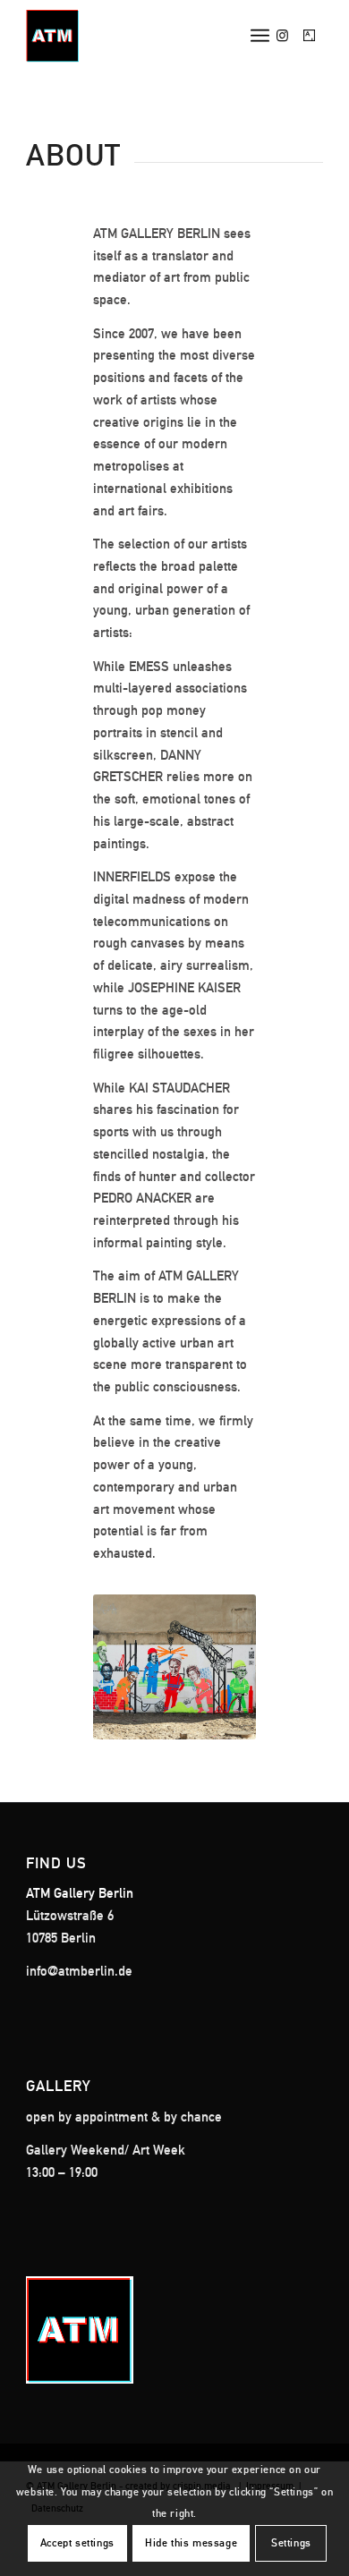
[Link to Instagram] (283, 36)
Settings (291, 2543)
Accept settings (77, 2543)
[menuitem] (260, 36)
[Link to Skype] (310, 36)
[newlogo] (145, 36)
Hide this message (191, 2543)
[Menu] (260, 36)
